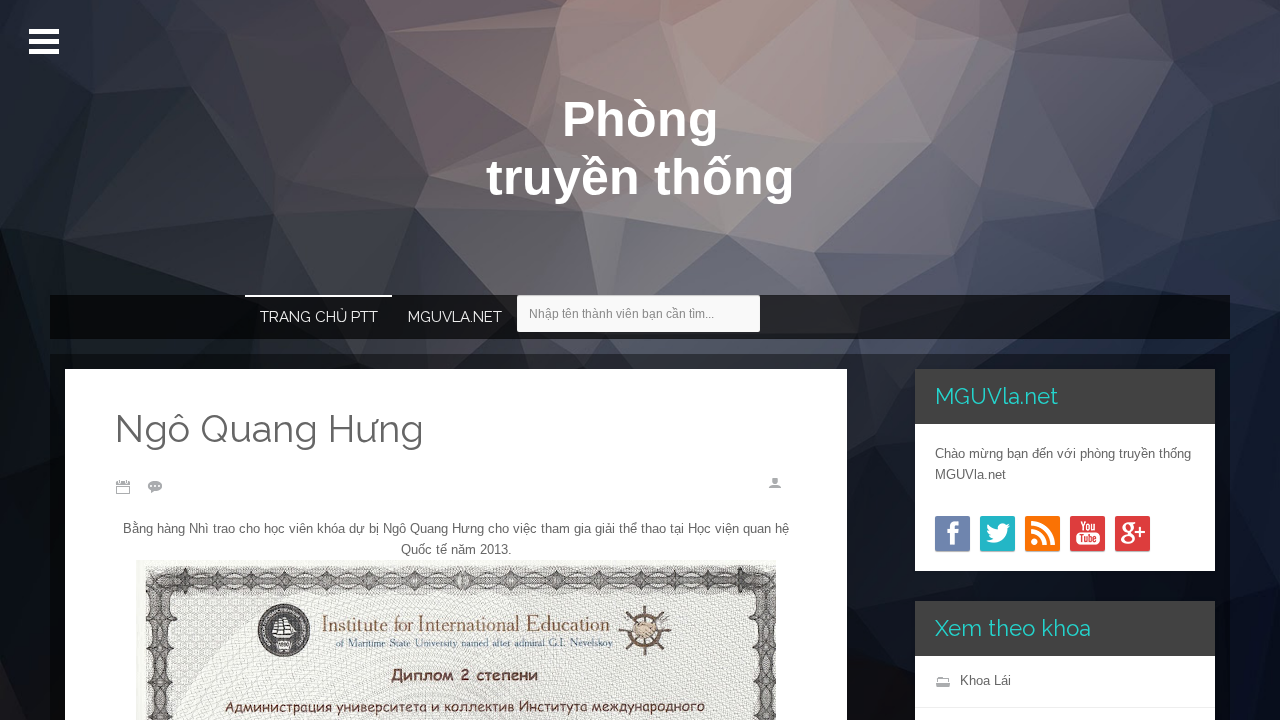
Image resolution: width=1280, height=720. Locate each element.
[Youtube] (1087, 533)
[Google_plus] (1132, 533)
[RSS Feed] (1042, 533)
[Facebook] (952, 533)
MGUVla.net (455, 317)
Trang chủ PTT (319, 317)
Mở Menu (46, 42)
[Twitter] (997, 533)
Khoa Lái (985, 680)
